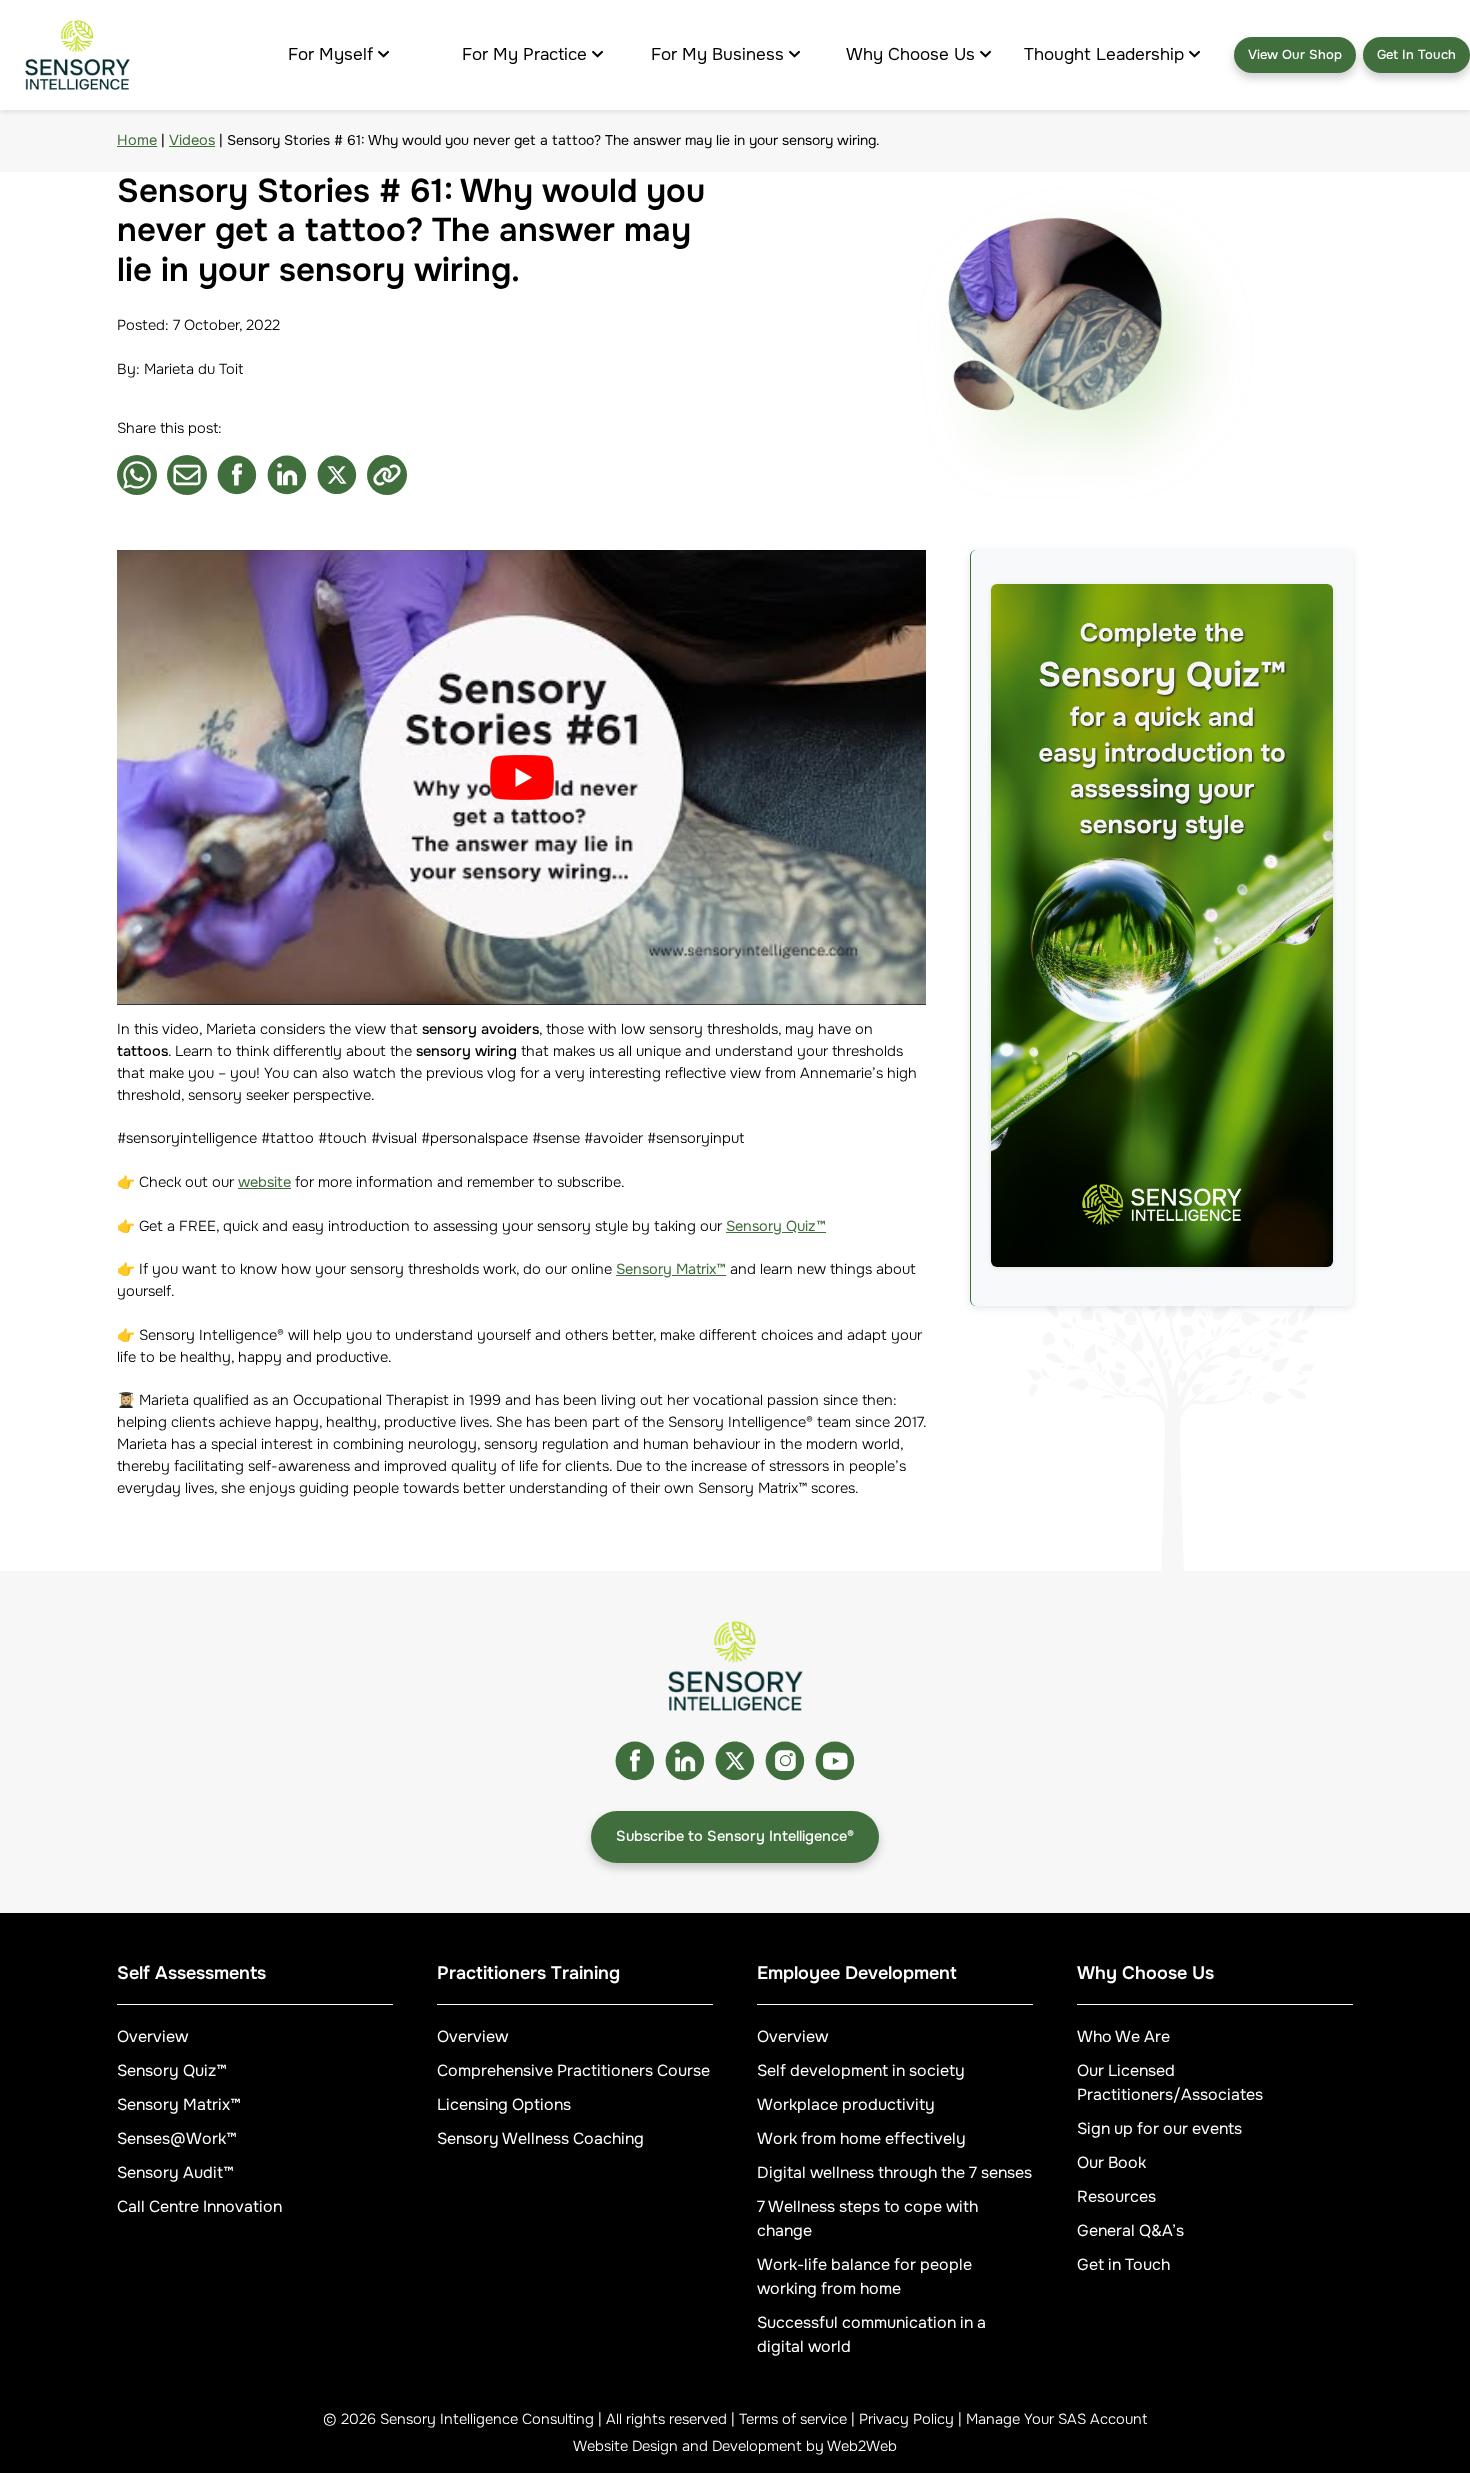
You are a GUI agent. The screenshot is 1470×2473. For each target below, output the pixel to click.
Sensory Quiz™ (776, 1226)
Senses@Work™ (177, 2138)
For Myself (330, 54)
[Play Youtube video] (521, 777)
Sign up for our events (1159, 2128)
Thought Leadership (1104, 54)
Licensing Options (504, 2104)
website (264, 1182)
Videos (192, 140)
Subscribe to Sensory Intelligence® (735, 1836)
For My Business (717, 54)
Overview (152, 2036)
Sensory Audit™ (175, 2172)
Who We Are (1123, 2036)
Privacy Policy (906, 2419)
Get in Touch (1123, 2264)
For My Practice (524, 54)
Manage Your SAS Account (1056, 2419)
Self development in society (861, 2070)
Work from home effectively (861, 2138)
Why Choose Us (910, 54)
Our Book (1111, 2162)
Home (137, 140)
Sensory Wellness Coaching (540, 2138)
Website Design (625, 2446)
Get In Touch (1416, 54)
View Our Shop (1295, 54)
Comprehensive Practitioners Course (573, 2070)
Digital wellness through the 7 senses (894, 2172)
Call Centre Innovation (199, 2206)
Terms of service (793, 2419)
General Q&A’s (1130, 2230)
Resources (1116, 2196)
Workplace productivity (846, 2104)
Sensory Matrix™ (671, 1269)
